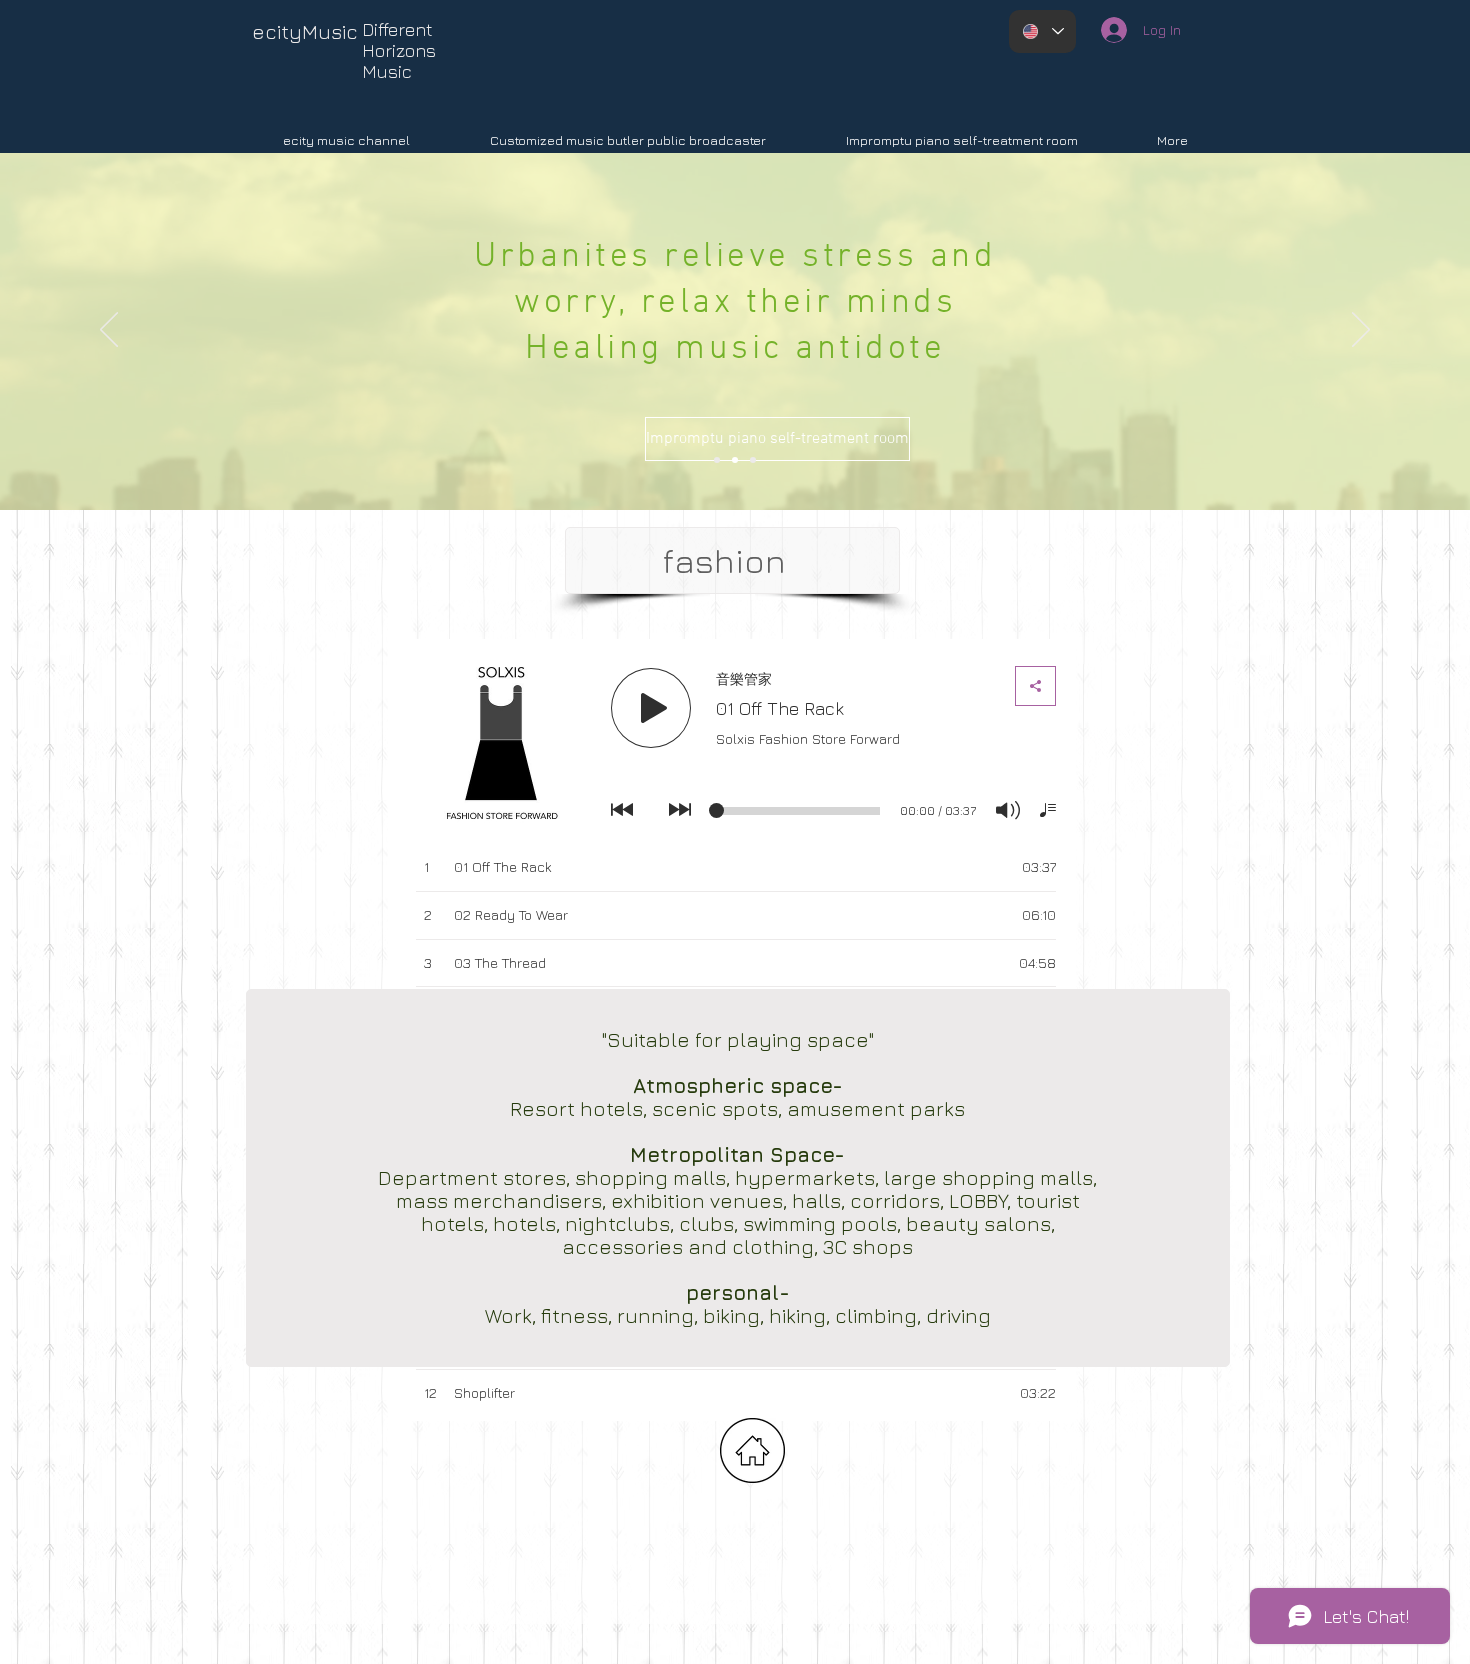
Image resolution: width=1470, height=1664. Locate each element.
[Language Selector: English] (1042, 31)
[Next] (1361, 331)
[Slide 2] (717, 460)
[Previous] (109, 331)
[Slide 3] (735, 460)
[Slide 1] (753, 460)
